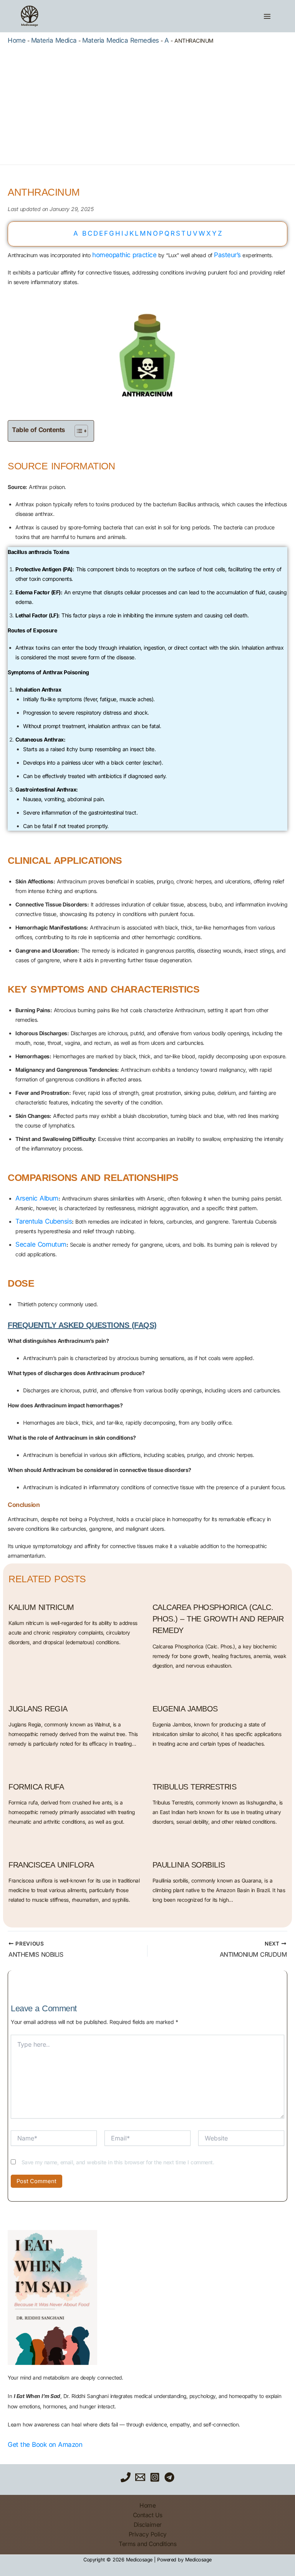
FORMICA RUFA (36, 1787)
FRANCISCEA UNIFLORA (51, 1865)
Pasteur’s (227, 255)
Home (17, 40)
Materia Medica (54, 40)
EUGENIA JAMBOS (185, 1709)
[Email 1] (140, 2477)
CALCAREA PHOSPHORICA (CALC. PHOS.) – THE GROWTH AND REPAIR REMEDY (218, 1619)
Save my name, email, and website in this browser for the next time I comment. (118, 2162)
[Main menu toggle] (267, 16)
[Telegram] (169, 2477)
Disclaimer (148, 2525)
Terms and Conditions (147, 2544)
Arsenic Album (37, 1198)
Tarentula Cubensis (44, 1221)
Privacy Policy (148, 2534)
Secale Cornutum (41, 1244)
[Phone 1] (126, 2477)
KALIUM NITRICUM (41, 1607)
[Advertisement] (147, 103)
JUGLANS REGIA (38, 1709)
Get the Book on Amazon (45, 2445)
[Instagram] (155, 2477)
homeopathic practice (124, 255)
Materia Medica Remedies (121, 40)
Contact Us (148, 2515)
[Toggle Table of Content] (77, 431)
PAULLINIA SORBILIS (189, 1865)
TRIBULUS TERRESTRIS (195, 1787)
